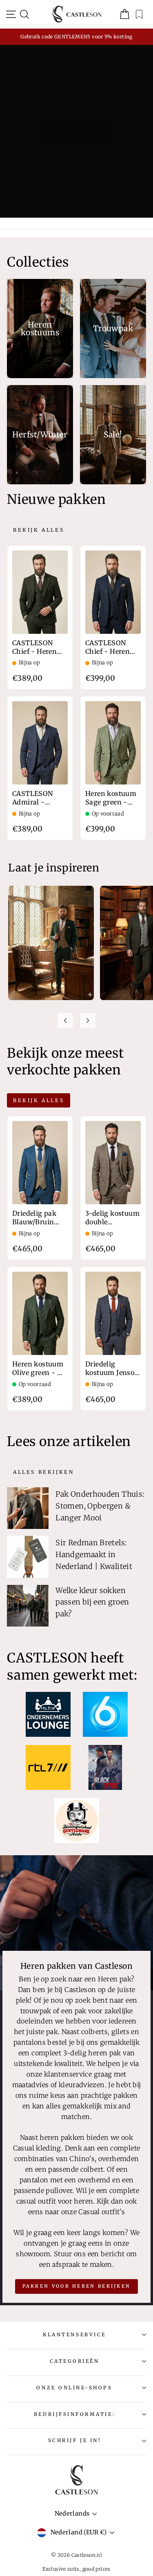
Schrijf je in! (74, 2440)
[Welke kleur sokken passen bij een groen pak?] (28, 1606)
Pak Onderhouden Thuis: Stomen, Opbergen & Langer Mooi (100, 1506)
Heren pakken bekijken (76, 163)
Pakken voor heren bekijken (77, 2286)
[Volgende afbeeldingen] (88, 1021)
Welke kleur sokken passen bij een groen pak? (92, 1602)
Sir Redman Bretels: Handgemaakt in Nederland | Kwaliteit (94, 1554)
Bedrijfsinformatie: (74, 2414)
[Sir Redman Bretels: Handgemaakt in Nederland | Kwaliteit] (28, 1557)
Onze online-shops (74, 2388)
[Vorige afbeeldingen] (65, 1021)
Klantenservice (74, 2334)
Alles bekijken (43, 1472)
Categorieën (75, 2361)
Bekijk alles (39, 530)
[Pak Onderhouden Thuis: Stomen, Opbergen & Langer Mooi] (28, 1508)
